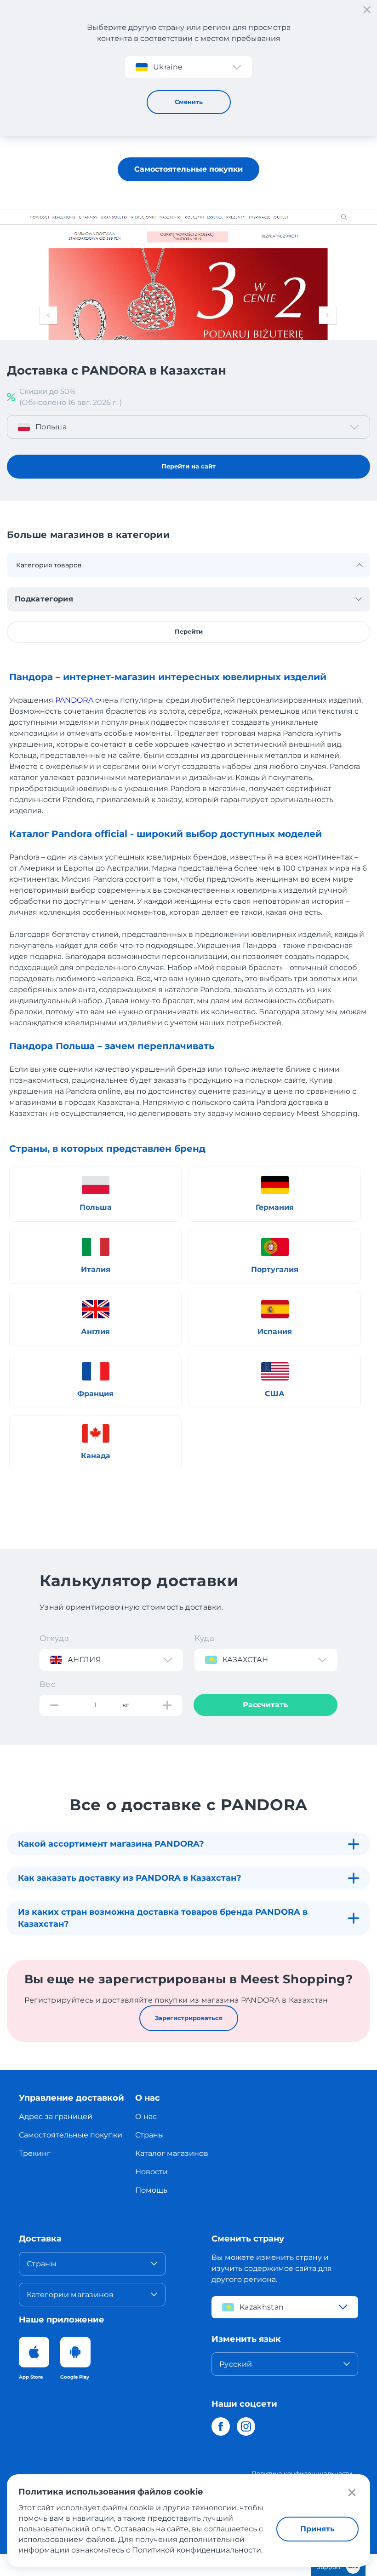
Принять (317, 2529)
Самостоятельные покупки (188, 169)
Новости (151, 2172)
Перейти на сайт (188, 466)
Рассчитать (266, 1705)
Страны (150, 2135)
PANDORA (74, 700)
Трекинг (35, 2153)
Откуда (54, 1638)
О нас (146, 2117)
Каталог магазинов (172, 2153)
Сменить (189, 102)
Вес (48, 1684)
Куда (204, 1638)
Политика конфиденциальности (302, 2473)
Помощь (151, 2190)
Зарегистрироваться (189, 2018)
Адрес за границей (56, 2117)
